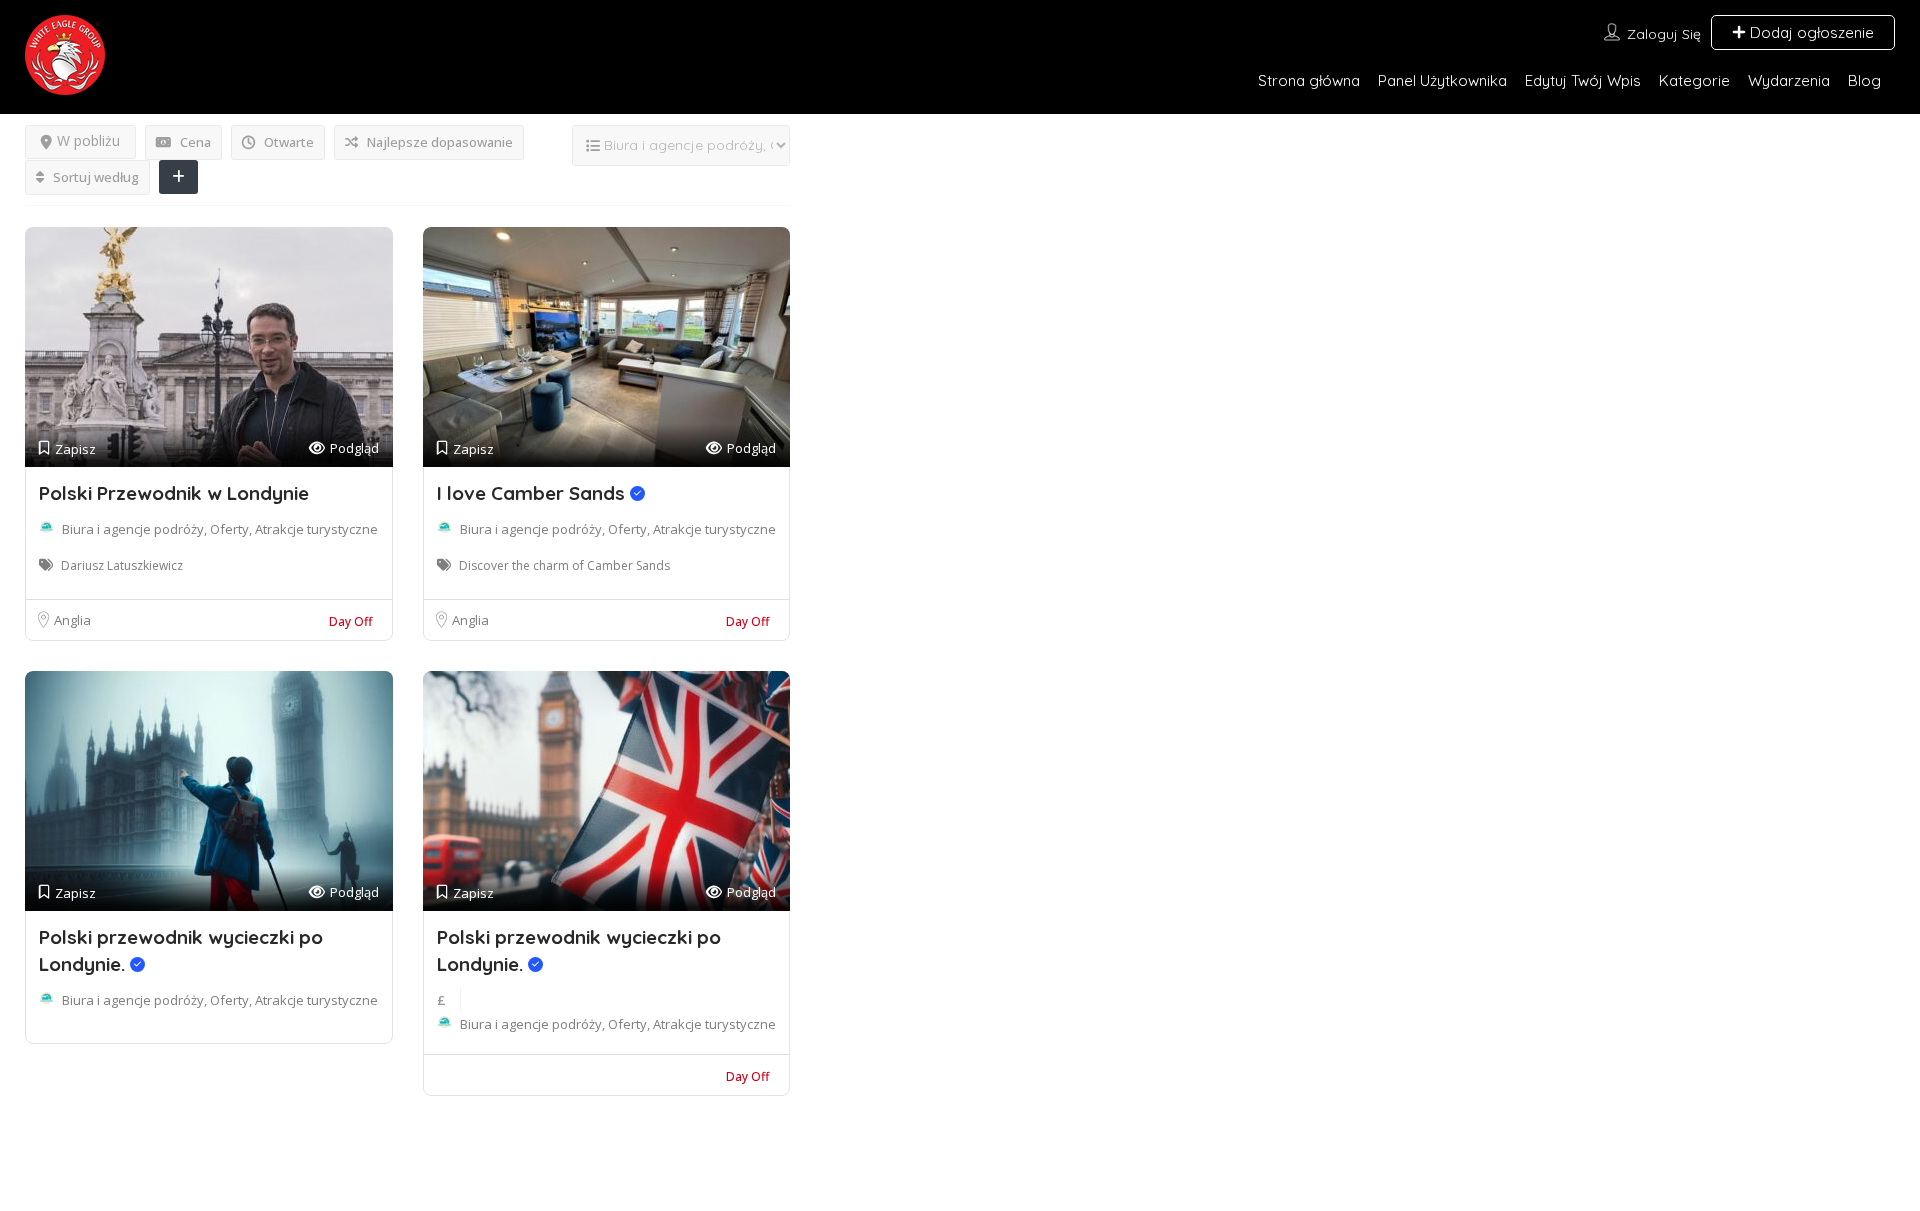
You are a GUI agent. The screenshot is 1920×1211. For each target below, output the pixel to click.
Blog (1864, 80)
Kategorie (1694, 80)
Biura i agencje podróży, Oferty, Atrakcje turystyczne (220, 529)
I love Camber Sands (533, 493)
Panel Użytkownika (1442, 80)
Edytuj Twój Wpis (1583, 80)
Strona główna (1309, 80)
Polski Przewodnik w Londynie (174, 493)
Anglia (72, 620)
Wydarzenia (1789, 80)
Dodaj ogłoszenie (1810, 32)
